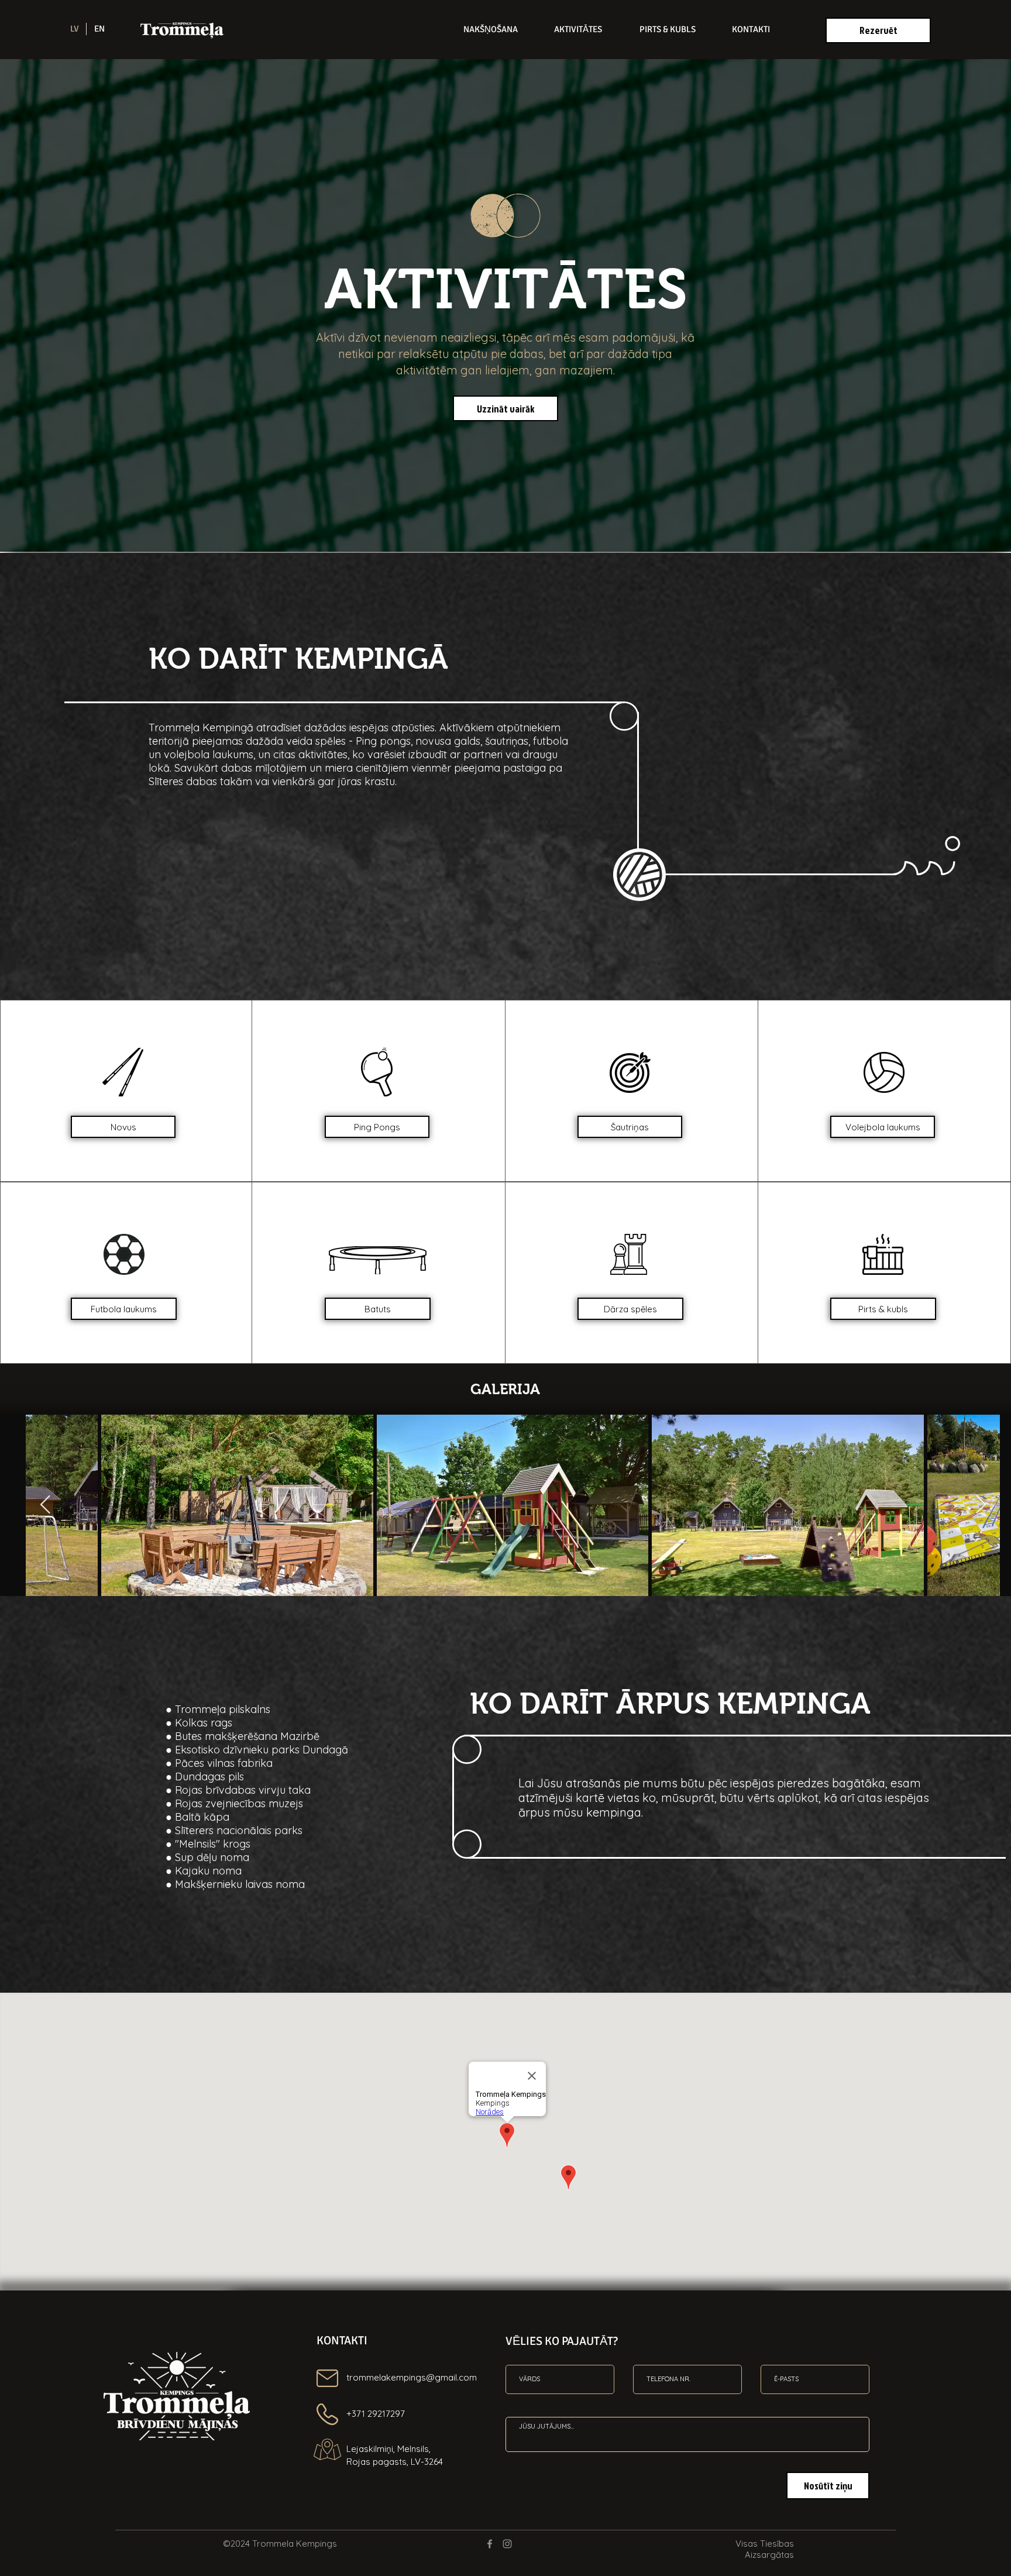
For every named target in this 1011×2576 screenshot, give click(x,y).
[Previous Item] (45, 1505)
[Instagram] (507, 2544)
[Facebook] (490, 2544)
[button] (123, 1127)
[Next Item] (981, 1505)
